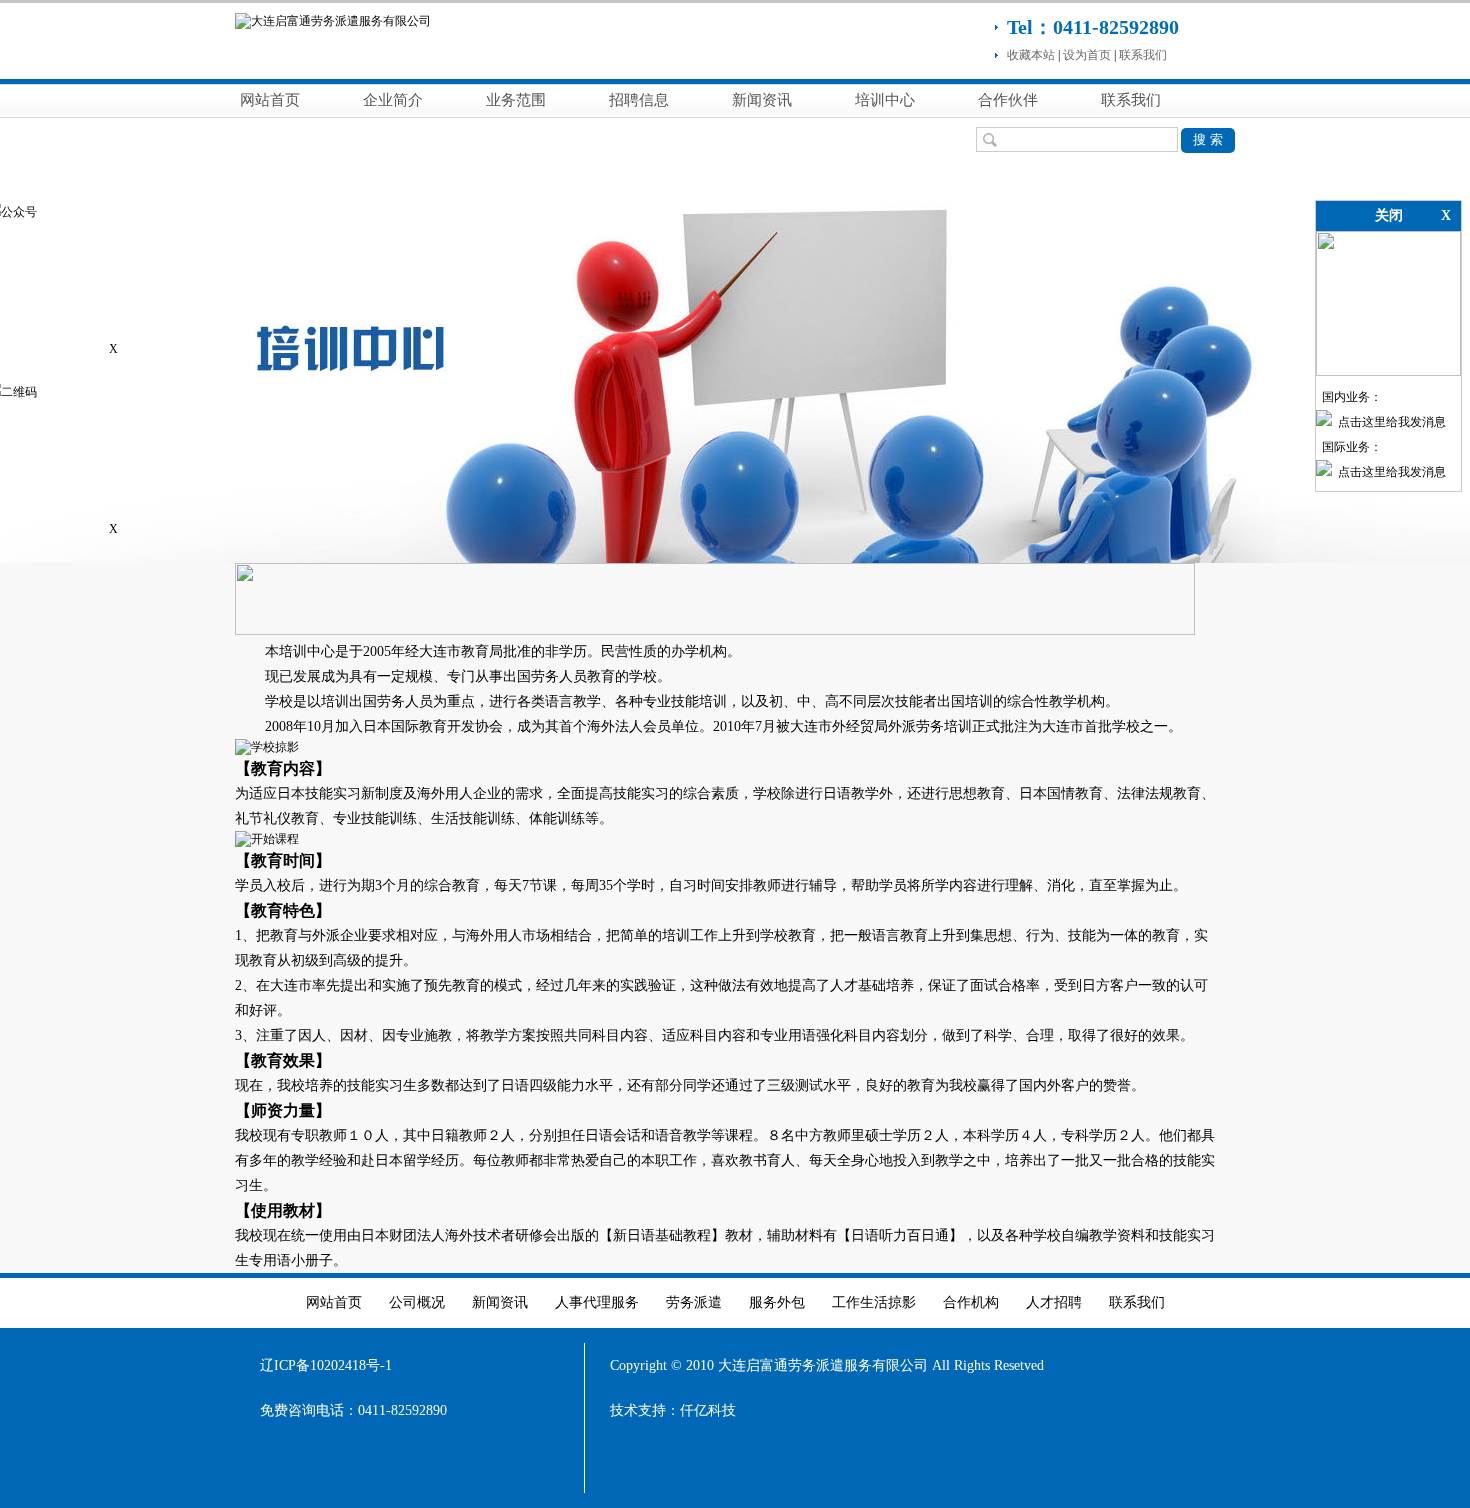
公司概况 (417, 1302)
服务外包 (777, 1302)
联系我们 (1143, 55)
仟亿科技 (708, 1410)
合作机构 (971, 1302)
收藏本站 (1031, 55)
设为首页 (1087, 55)
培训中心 (885, 100)
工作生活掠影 (874, 1302)
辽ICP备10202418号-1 (326, 1365)
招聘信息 (639, 100)
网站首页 (270, 100)
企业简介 (393, 100)
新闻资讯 (762, 100)
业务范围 (516, 100)
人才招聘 (1054, 1302)
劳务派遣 (694, 1302)
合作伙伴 (1008, 100)
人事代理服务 (597, 1302)
